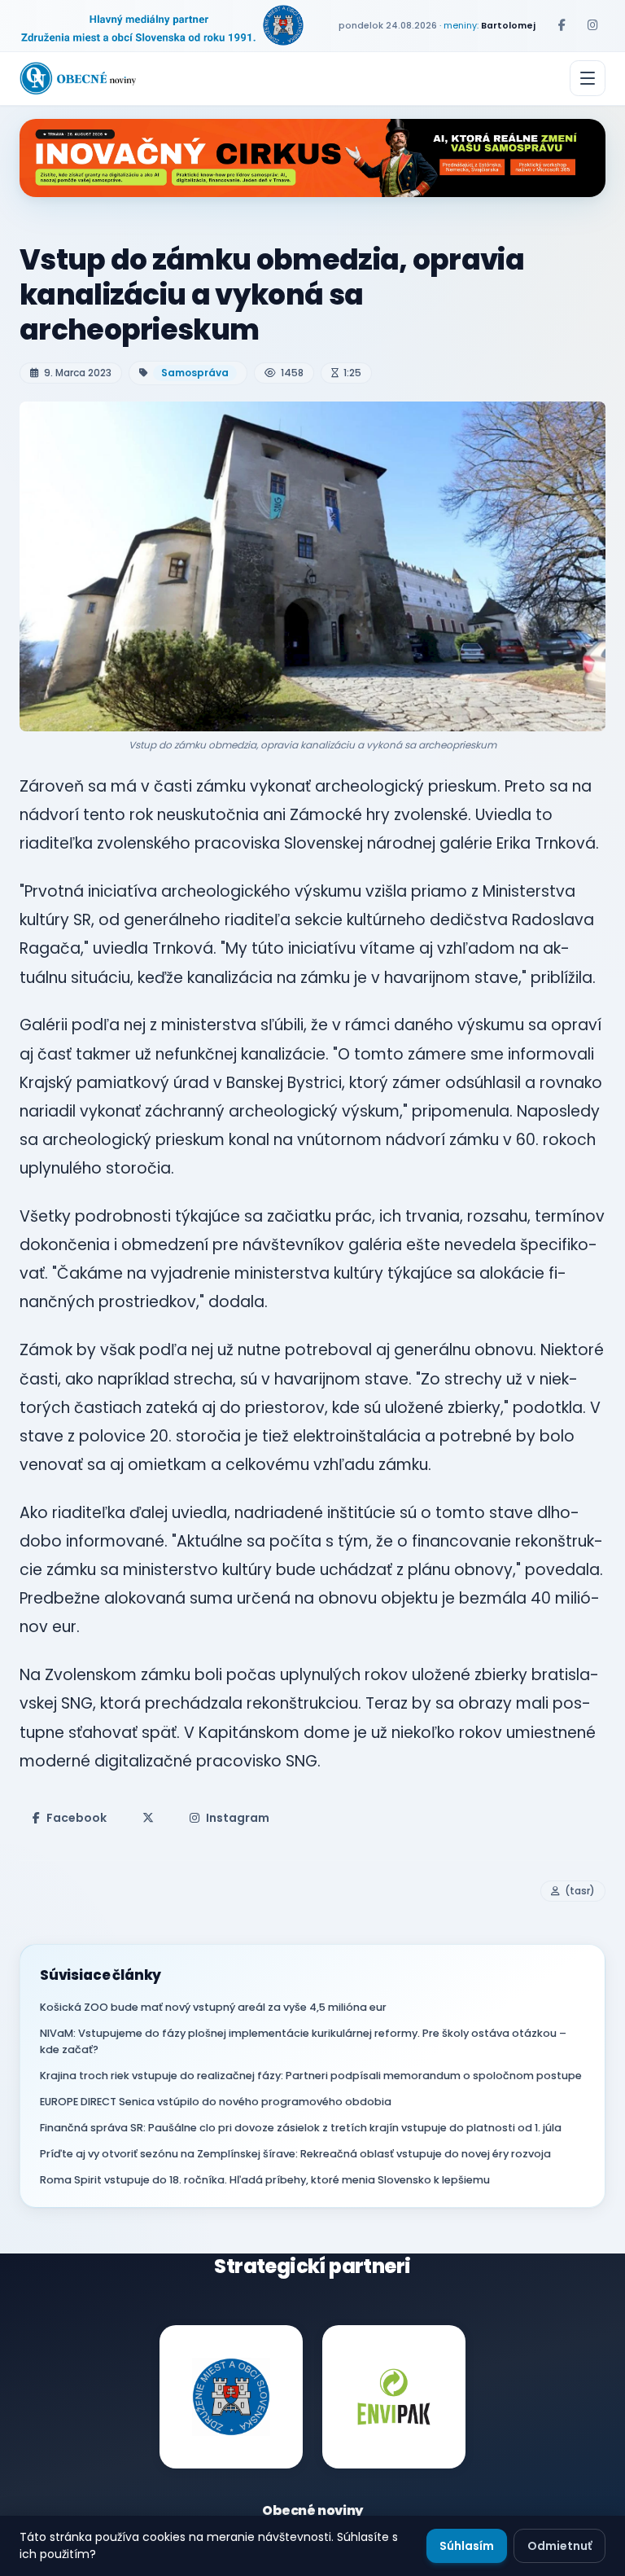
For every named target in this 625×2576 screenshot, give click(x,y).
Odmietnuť (559, 2546)
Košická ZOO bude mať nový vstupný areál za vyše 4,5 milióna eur (213, 2007)
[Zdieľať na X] (148, 1818)
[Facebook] (562, 25)
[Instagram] (592, 25)
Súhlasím (467, 2546)
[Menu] (588, 78)
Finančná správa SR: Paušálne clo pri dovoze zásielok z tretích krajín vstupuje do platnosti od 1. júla (301, 2128)
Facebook (76, 1818)
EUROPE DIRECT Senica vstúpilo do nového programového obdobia (216, 2102)
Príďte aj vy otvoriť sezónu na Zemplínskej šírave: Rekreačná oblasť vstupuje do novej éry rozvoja (295, 2154)
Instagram (238, 1818)
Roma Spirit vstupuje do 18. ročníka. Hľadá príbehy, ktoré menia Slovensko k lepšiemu (265, 2180)
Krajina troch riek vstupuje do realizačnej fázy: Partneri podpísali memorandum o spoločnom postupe (311, 2076)
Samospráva (195, 373)
